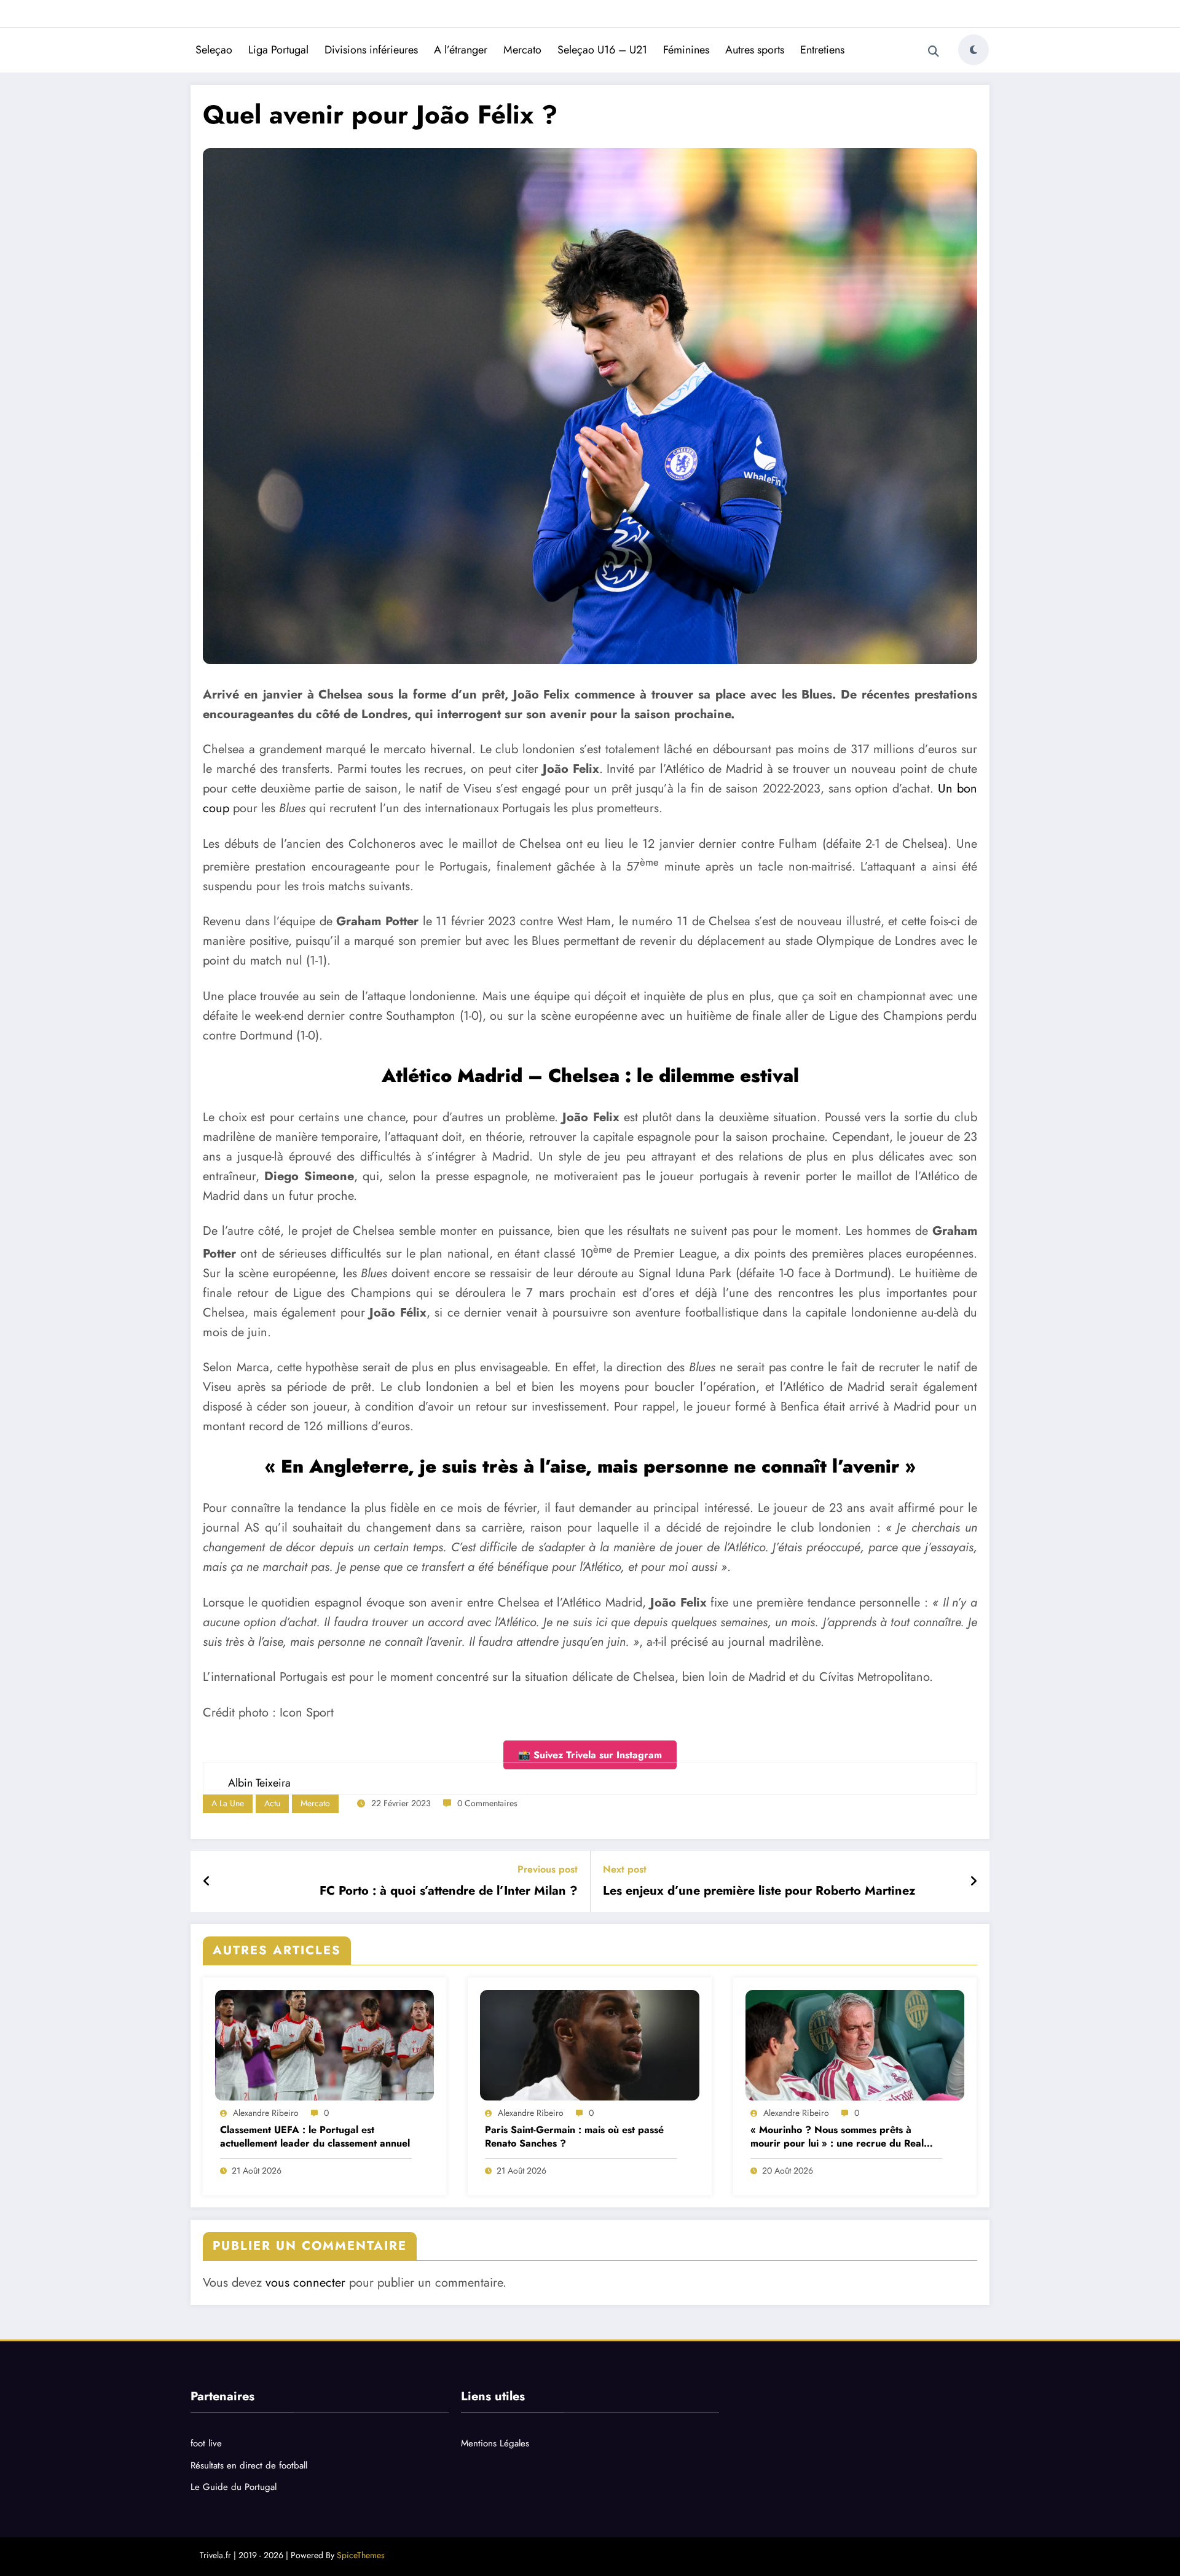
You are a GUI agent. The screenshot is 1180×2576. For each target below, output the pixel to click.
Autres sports (755, 50)
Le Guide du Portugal (234, 2487)
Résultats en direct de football (249, 2465)
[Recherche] (934, 52)
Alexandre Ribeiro (266, 2113)
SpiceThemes (361, 2555)
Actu (272, 1803)
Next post (625, 1869)
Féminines (686, 50)
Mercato (522, 50)
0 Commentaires (487, 1803)
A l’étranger (461, 50)
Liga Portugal (278, 50)
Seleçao (214, 50)
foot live (206, 2443)
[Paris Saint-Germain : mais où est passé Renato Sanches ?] (589, 2045)
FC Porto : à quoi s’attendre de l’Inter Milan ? (449, 1891)
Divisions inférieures (371, 50)
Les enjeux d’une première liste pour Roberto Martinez (759, 1891)
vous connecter (305, 2283)
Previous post (548, 1869)
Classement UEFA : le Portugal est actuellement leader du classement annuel (315, 2137)
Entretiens (822, 50)
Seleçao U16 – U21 (602, 50)
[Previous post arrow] (207, 1882)
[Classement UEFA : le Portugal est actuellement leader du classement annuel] (324, 2045)
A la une (228, 1803)
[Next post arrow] (974, 1882)
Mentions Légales (495, 2443)
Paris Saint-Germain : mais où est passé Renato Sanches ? (574, 2137)
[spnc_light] (974, 50)
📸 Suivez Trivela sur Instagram (590, 1755)
